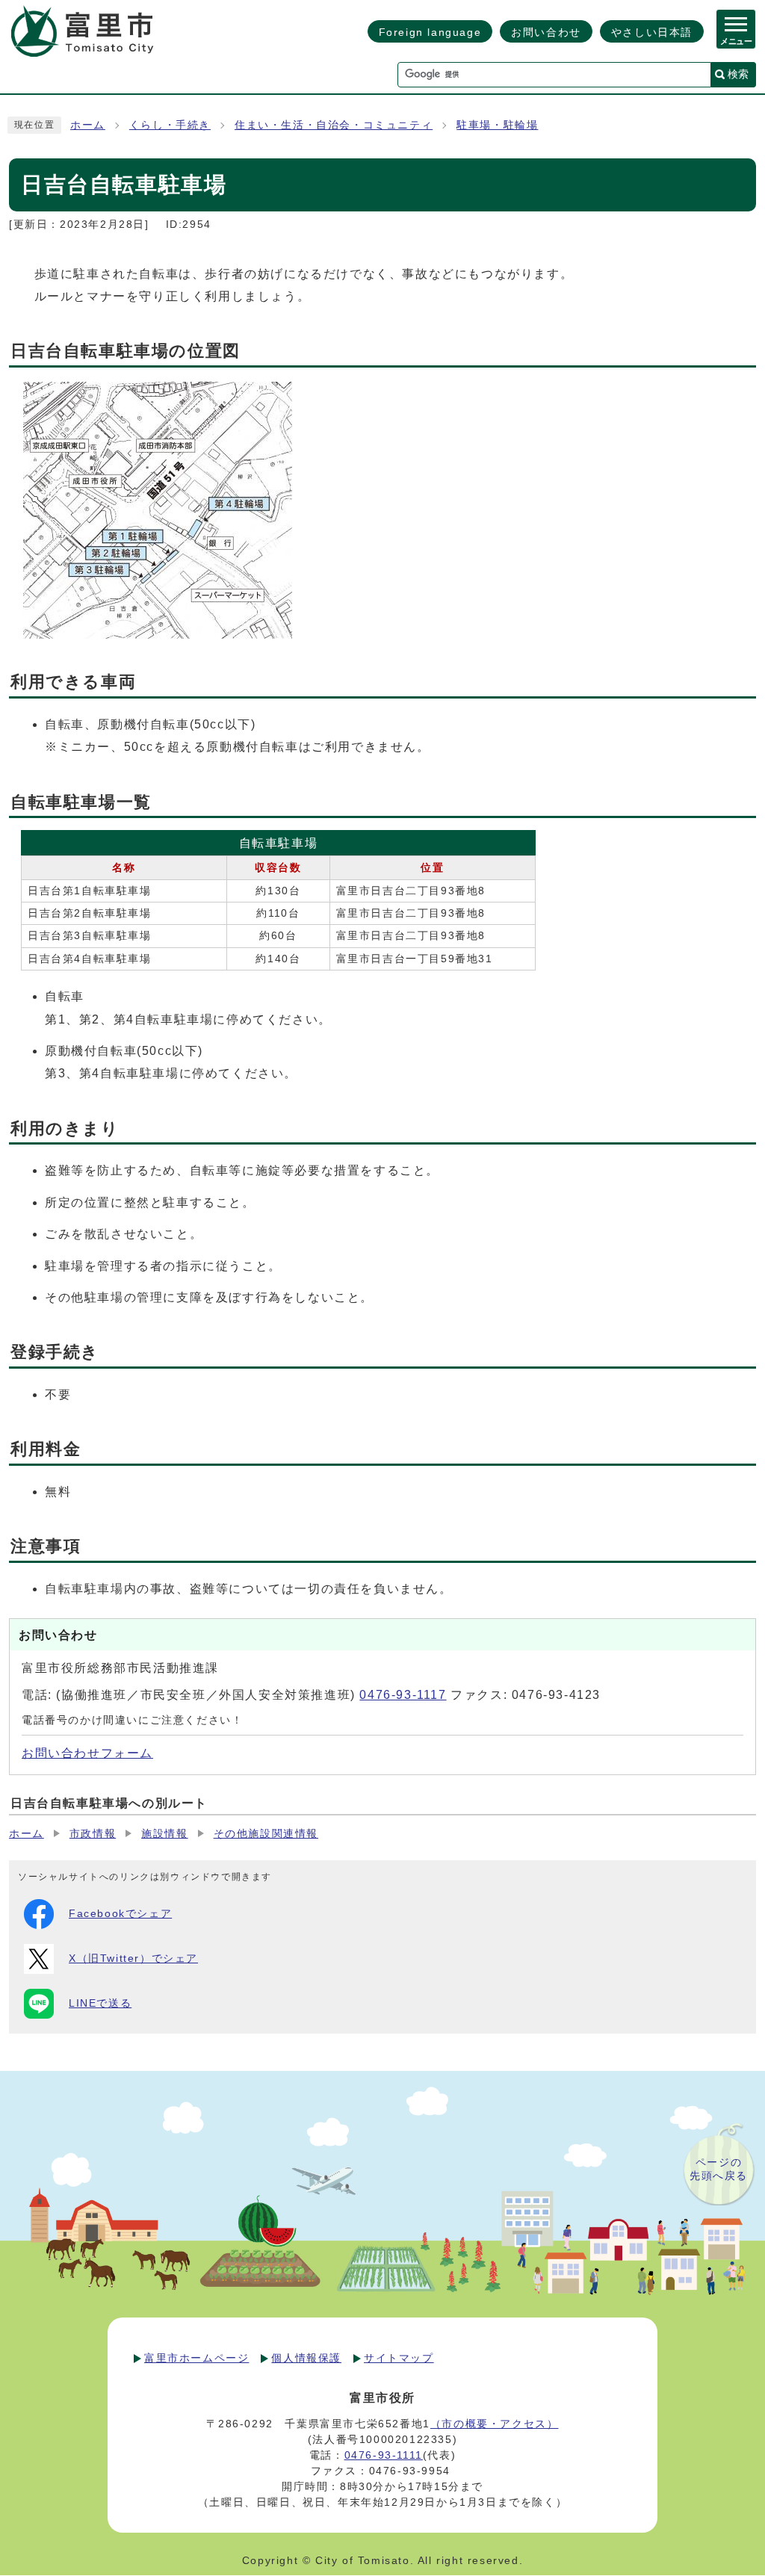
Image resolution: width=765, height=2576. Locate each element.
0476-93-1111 (384, 2455)
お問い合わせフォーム (87, 1753)
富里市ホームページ (196, 2358)
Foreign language (430, 32)
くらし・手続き (170, 125)
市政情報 (93, 1834)
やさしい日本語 (652, 32)
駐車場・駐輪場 (497, 125)
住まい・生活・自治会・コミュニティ (334, 125)
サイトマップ (399, 2358)
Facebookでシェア (120, 1914)
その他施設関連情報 (266, 1834)
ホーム (88, 125)
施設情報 (164, 1834)
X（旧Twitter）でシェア (133, 1959)
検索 (738, 74)
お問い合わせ (546, 32)
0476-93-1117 (403, 1695)
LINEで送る (100, 2003)
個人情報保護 (306, 2358)
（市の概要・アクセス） (495, 2424)
